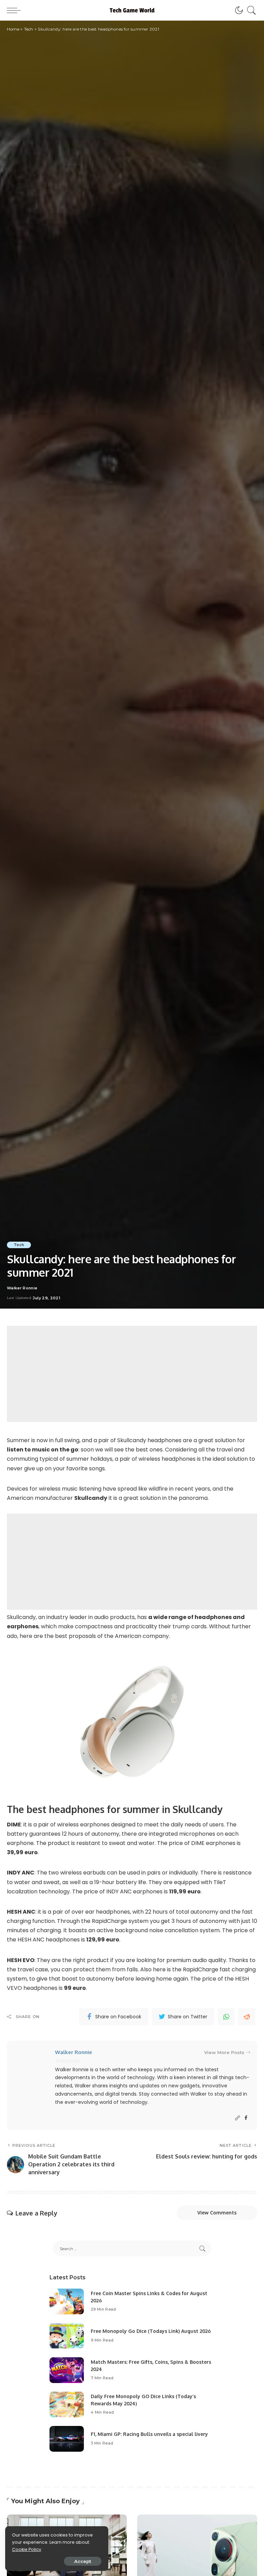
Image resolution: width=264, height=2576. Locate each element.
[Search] (250, 10)
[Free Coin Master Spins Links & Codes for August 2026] (67, 2301)
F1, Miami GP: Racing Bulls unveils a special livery (149, 2434)
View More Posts (224, 2052)
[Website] (238, 2118)
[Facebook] (246, 2118)
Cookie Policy (27, 2549)
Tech (19, 1245)
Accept (83, 2561)
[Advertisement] (132, 1374)
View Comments (217, 2213)
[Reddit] (247, 2017)
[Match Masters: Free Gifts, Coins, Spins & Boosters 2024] (67, 2370)
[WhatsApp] (226, 2017)
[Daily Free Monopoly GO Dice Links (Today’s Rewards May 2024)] (67, 2404)
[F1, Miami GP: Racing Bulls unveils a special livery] (67, 2439)
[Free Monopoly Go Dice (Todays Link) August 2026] (67, 2336)
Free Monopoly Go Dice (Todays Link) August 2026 (151, 2331)
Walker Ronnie (22, 1288)
